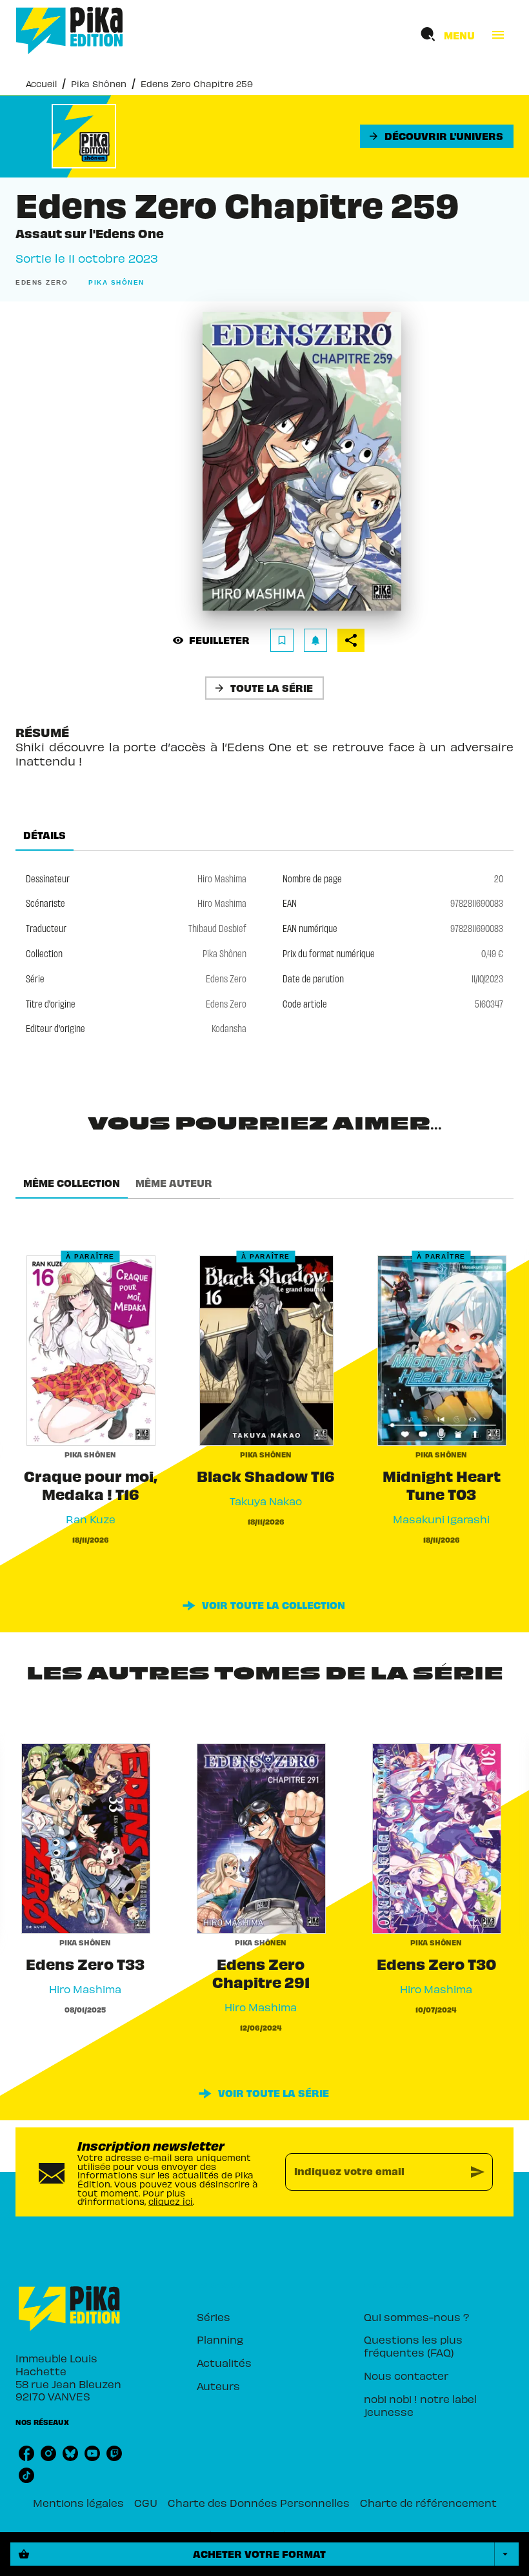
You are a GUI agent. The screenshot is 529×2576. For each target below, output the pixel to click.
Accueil (41, 84)
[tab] (45, 835)
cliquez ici (171, 2201)
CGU (146, 2502)
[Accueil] (70, 31)
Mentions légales (78, 2502)
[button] (437, 136)
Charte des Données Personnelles (259, 2502)
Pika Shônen (99, 84)
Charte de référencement (428, 2502)
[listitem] (26, 2453)
